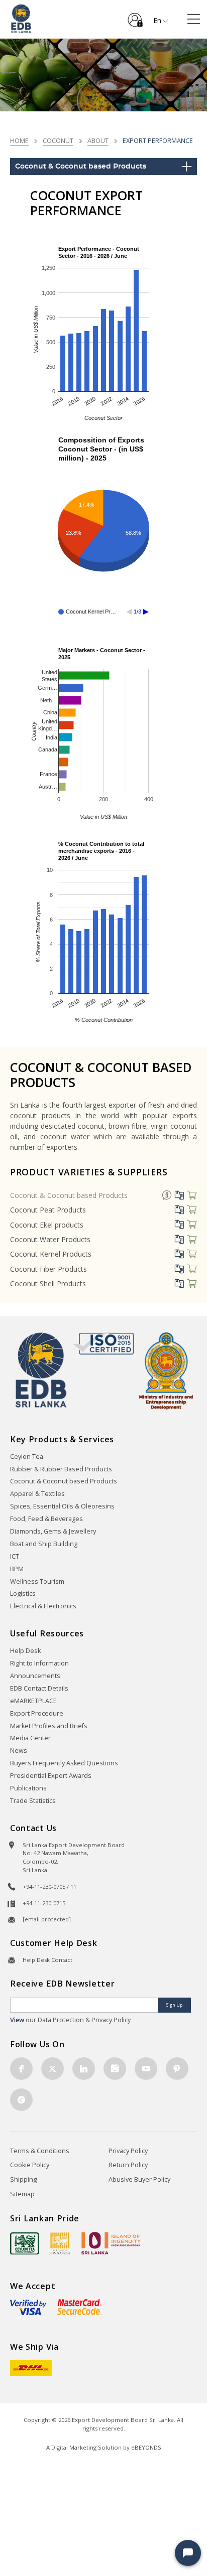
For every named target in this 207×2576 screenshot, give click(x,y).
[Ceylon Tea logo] (25, 2243)
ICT (15, 1556)
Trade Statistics (33, 1801)
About (98, 140)
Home (19, 140)
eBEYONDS (146, 2447)
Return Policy (128, 2165)
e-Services (135, 16)
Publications (28, 1788)
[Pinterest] (177, 2069)
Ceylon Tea (27, 1457)
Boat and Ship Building (44, 1544)
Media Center (30, 1738)
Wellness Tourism (37, 1581)
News (19, 1751)
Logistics (23, 1594)
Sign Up (174, 2005)
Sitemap (22, 2194)
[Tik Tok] (21, 2100)
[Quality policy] (104, 1343)
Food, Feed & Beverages (46, 1519)
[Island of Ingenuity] (111, 2243)
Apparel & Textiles (37, 1494)
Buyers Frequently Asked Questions (64, 1763)
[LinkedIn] (84, 2069)
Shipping (23, 2179)
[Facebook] (21, 2069)
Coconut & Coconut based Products (69, 1195)
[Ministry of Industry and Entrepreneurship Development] (166, 1370)
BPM (17, 1569)
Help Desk (25, 1651)
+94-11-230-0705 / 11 (49, 1886)
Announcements (35, 1676)
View (17, 2020)
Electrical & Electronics (43, 1606)
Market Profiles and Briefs (49, 1726)
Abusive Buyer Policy (139, 2179)
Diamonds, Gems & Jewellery (53, 1531)
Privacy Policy (128, 2151)
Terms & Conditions (40, 2151)
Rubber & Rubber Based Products (61, 1469)
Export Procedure (37, 1713)
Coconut (58, 140)
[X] (53, 2069)
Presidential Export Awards (51, 1776)
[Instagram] (115, 2069)
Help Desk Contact (47, 1960)
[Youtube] (146, 2069)
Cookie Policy (30, 2165)
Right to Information (39, 1663)
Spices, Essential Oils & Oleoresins (62, 1506)
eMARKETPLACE (33, 1701)
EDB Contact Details (39, 1688)
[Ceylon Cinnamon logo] (60, 2243)
